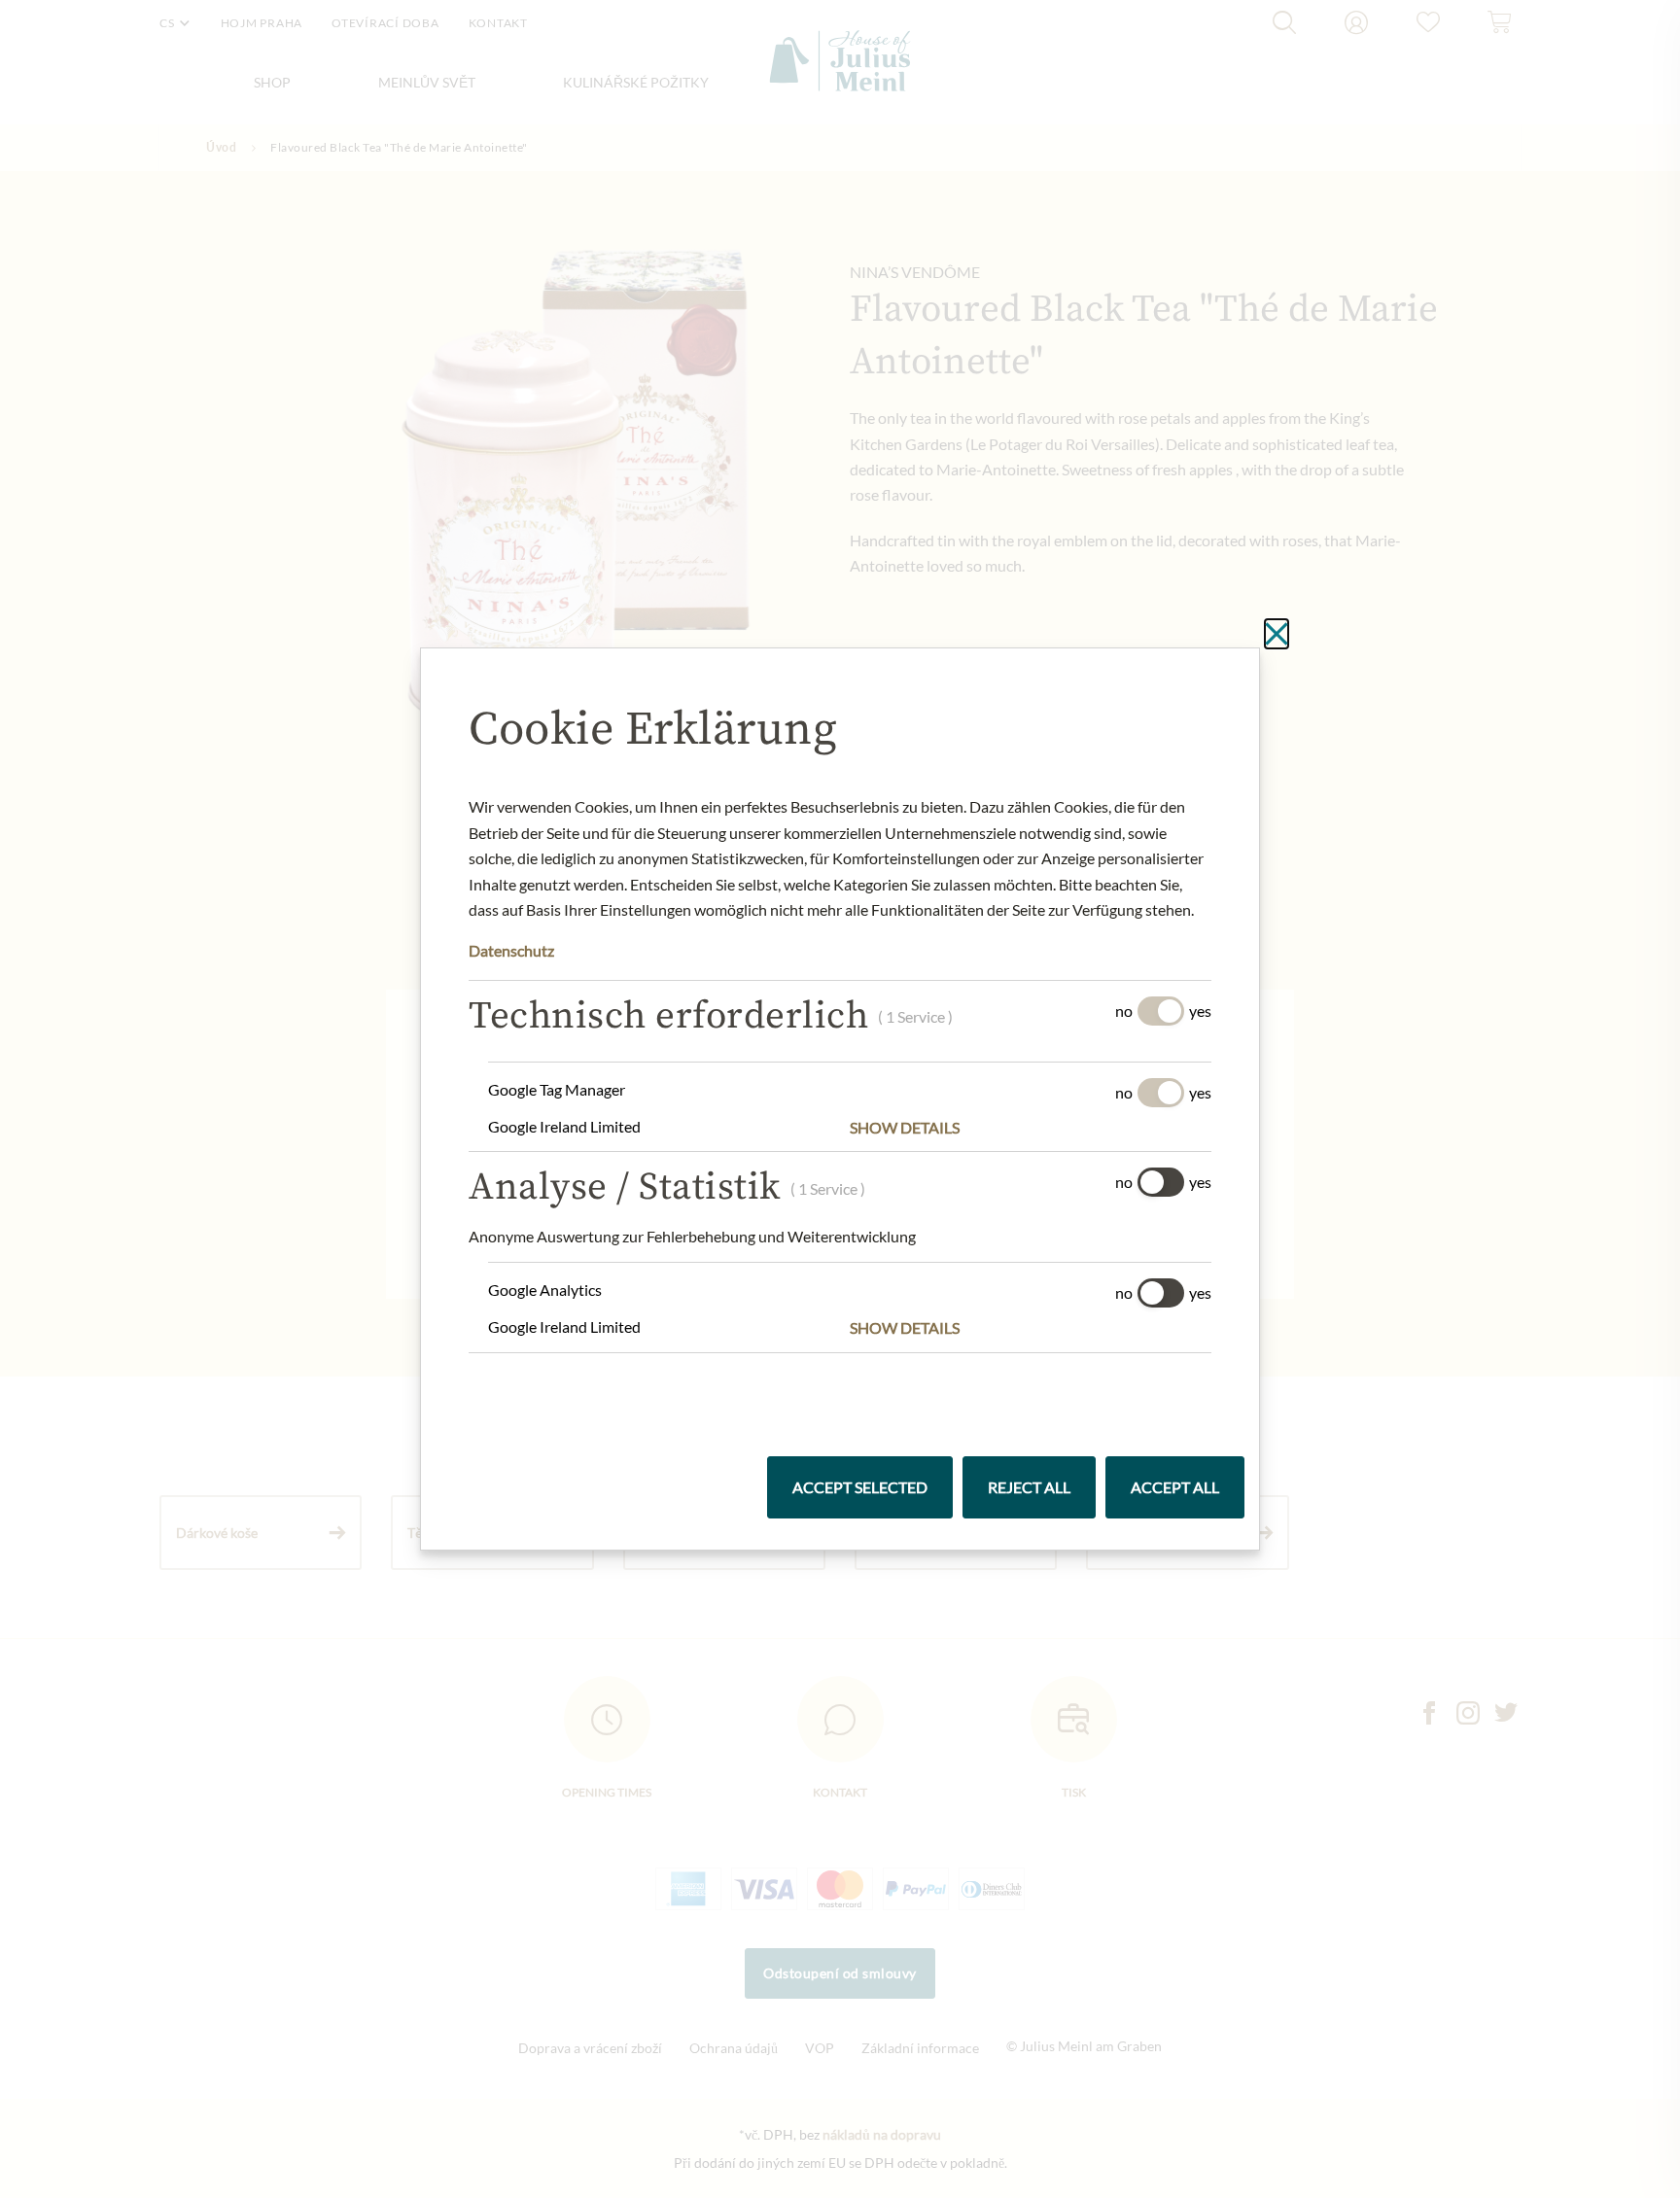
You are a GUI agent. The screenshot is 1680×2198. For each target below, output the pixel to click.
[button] (1031, 1128)
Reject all (1029, 1487)
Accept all (1175, 1487)
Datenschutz (511, 950)
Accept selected (860, 1487)
